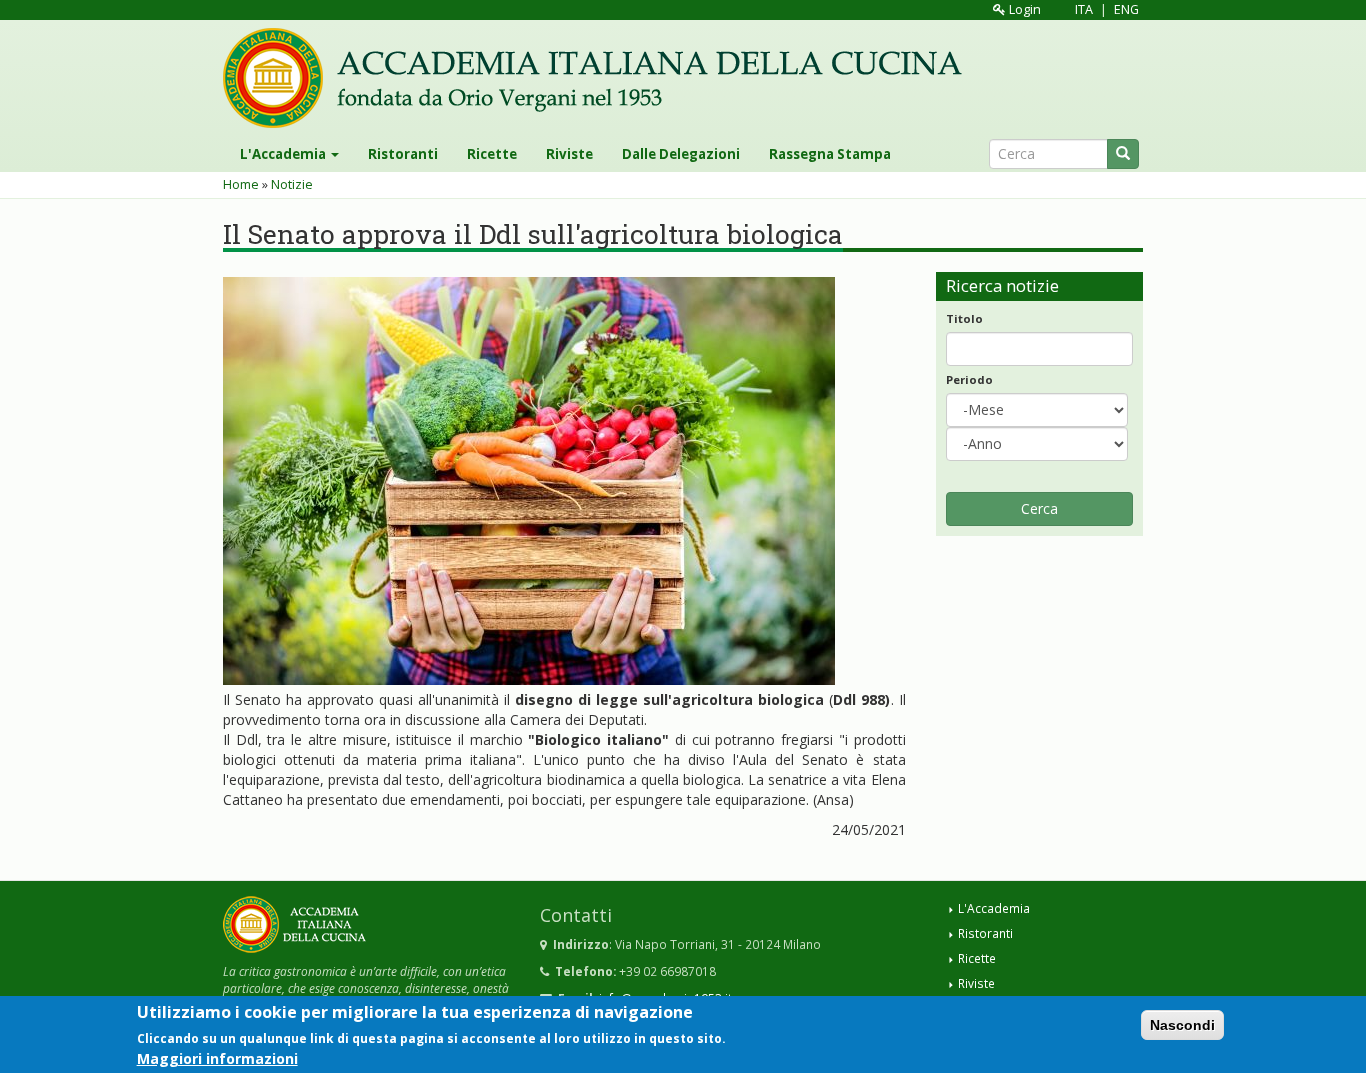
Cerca (1039, 508)
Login (1023, 9)
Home (241, 184)
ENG (1126, 9)
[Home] (600, 78)
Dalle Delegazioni (681, 154)
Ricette (492, 154)
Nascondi (1182, 1025)
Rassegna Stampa (830, 154)
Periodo (969, 379)
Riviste (569, 154)
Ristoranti (403, 154)
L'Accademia (284, 154)
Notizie (292, 184)
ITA (1084, 9)
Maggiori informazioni (217, 1057)
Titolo (964, 318)
